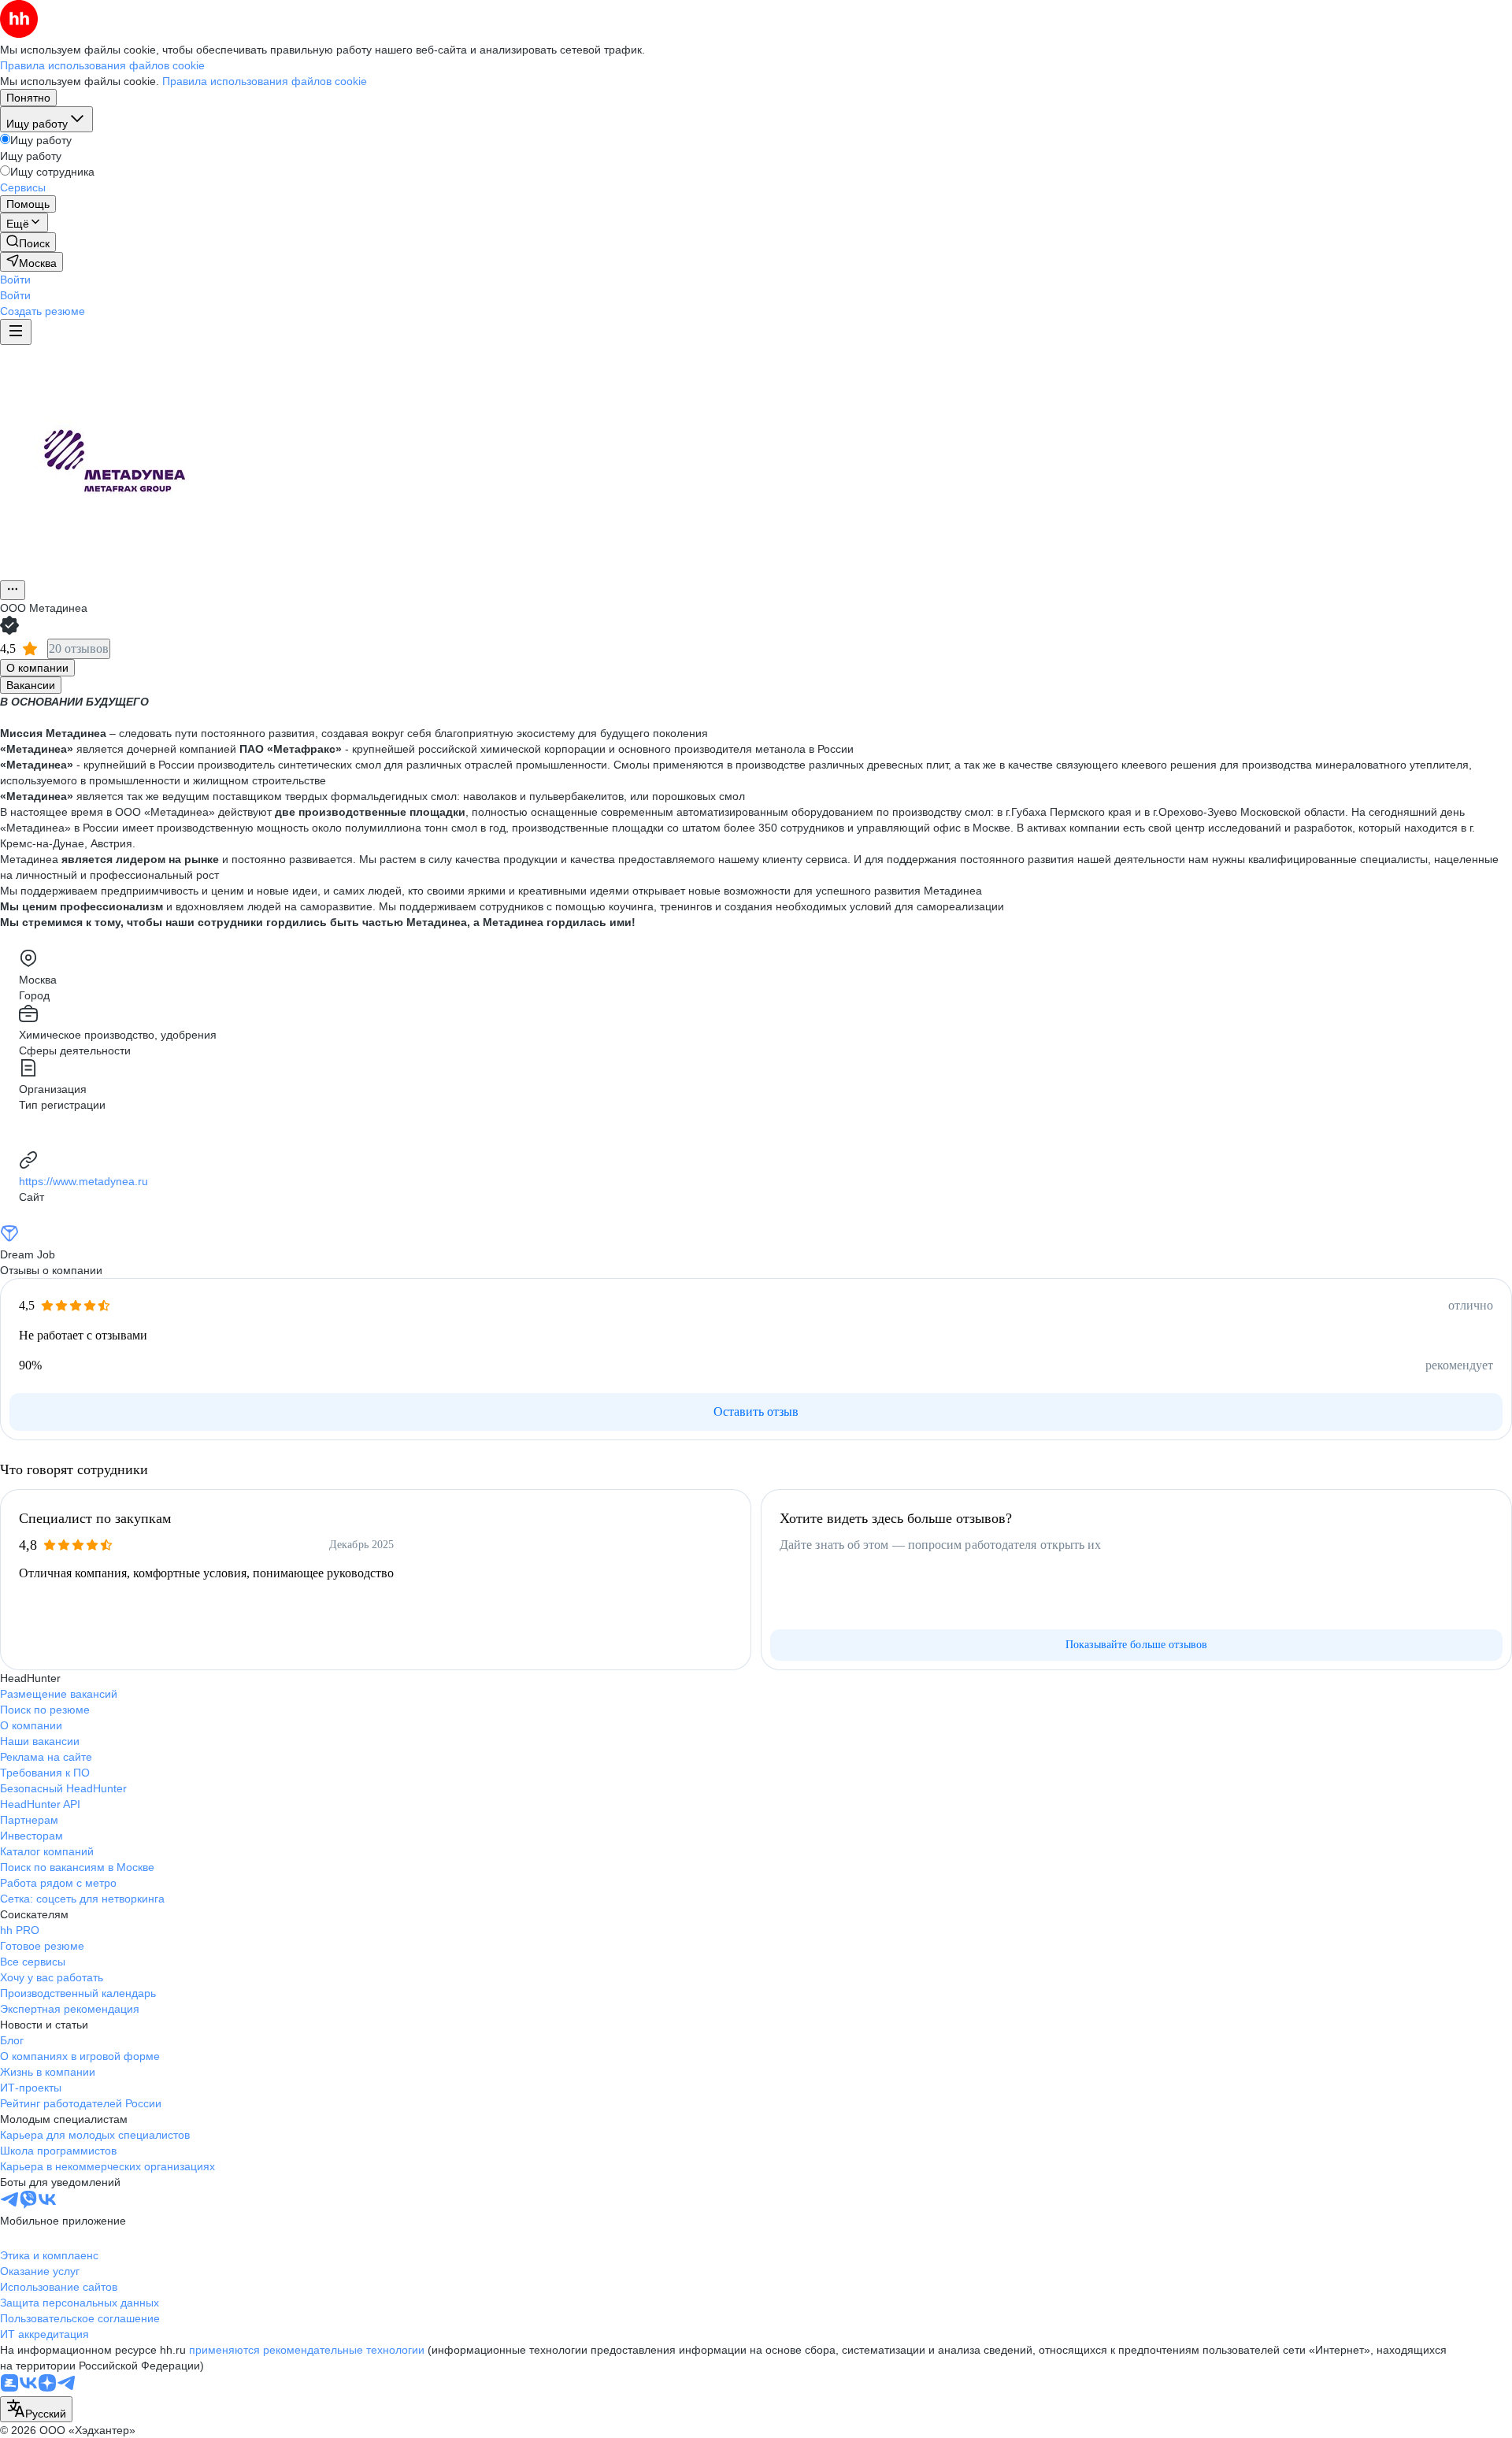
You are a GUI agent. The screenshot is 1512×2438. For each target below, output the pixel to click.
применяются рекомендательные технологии (307, 2350)
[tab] (37, 668)
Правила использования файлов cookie (265, 81)
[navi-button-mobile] (16, 332)
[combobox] (36, 2409)
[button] (15, 280)
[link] (28, 242)
